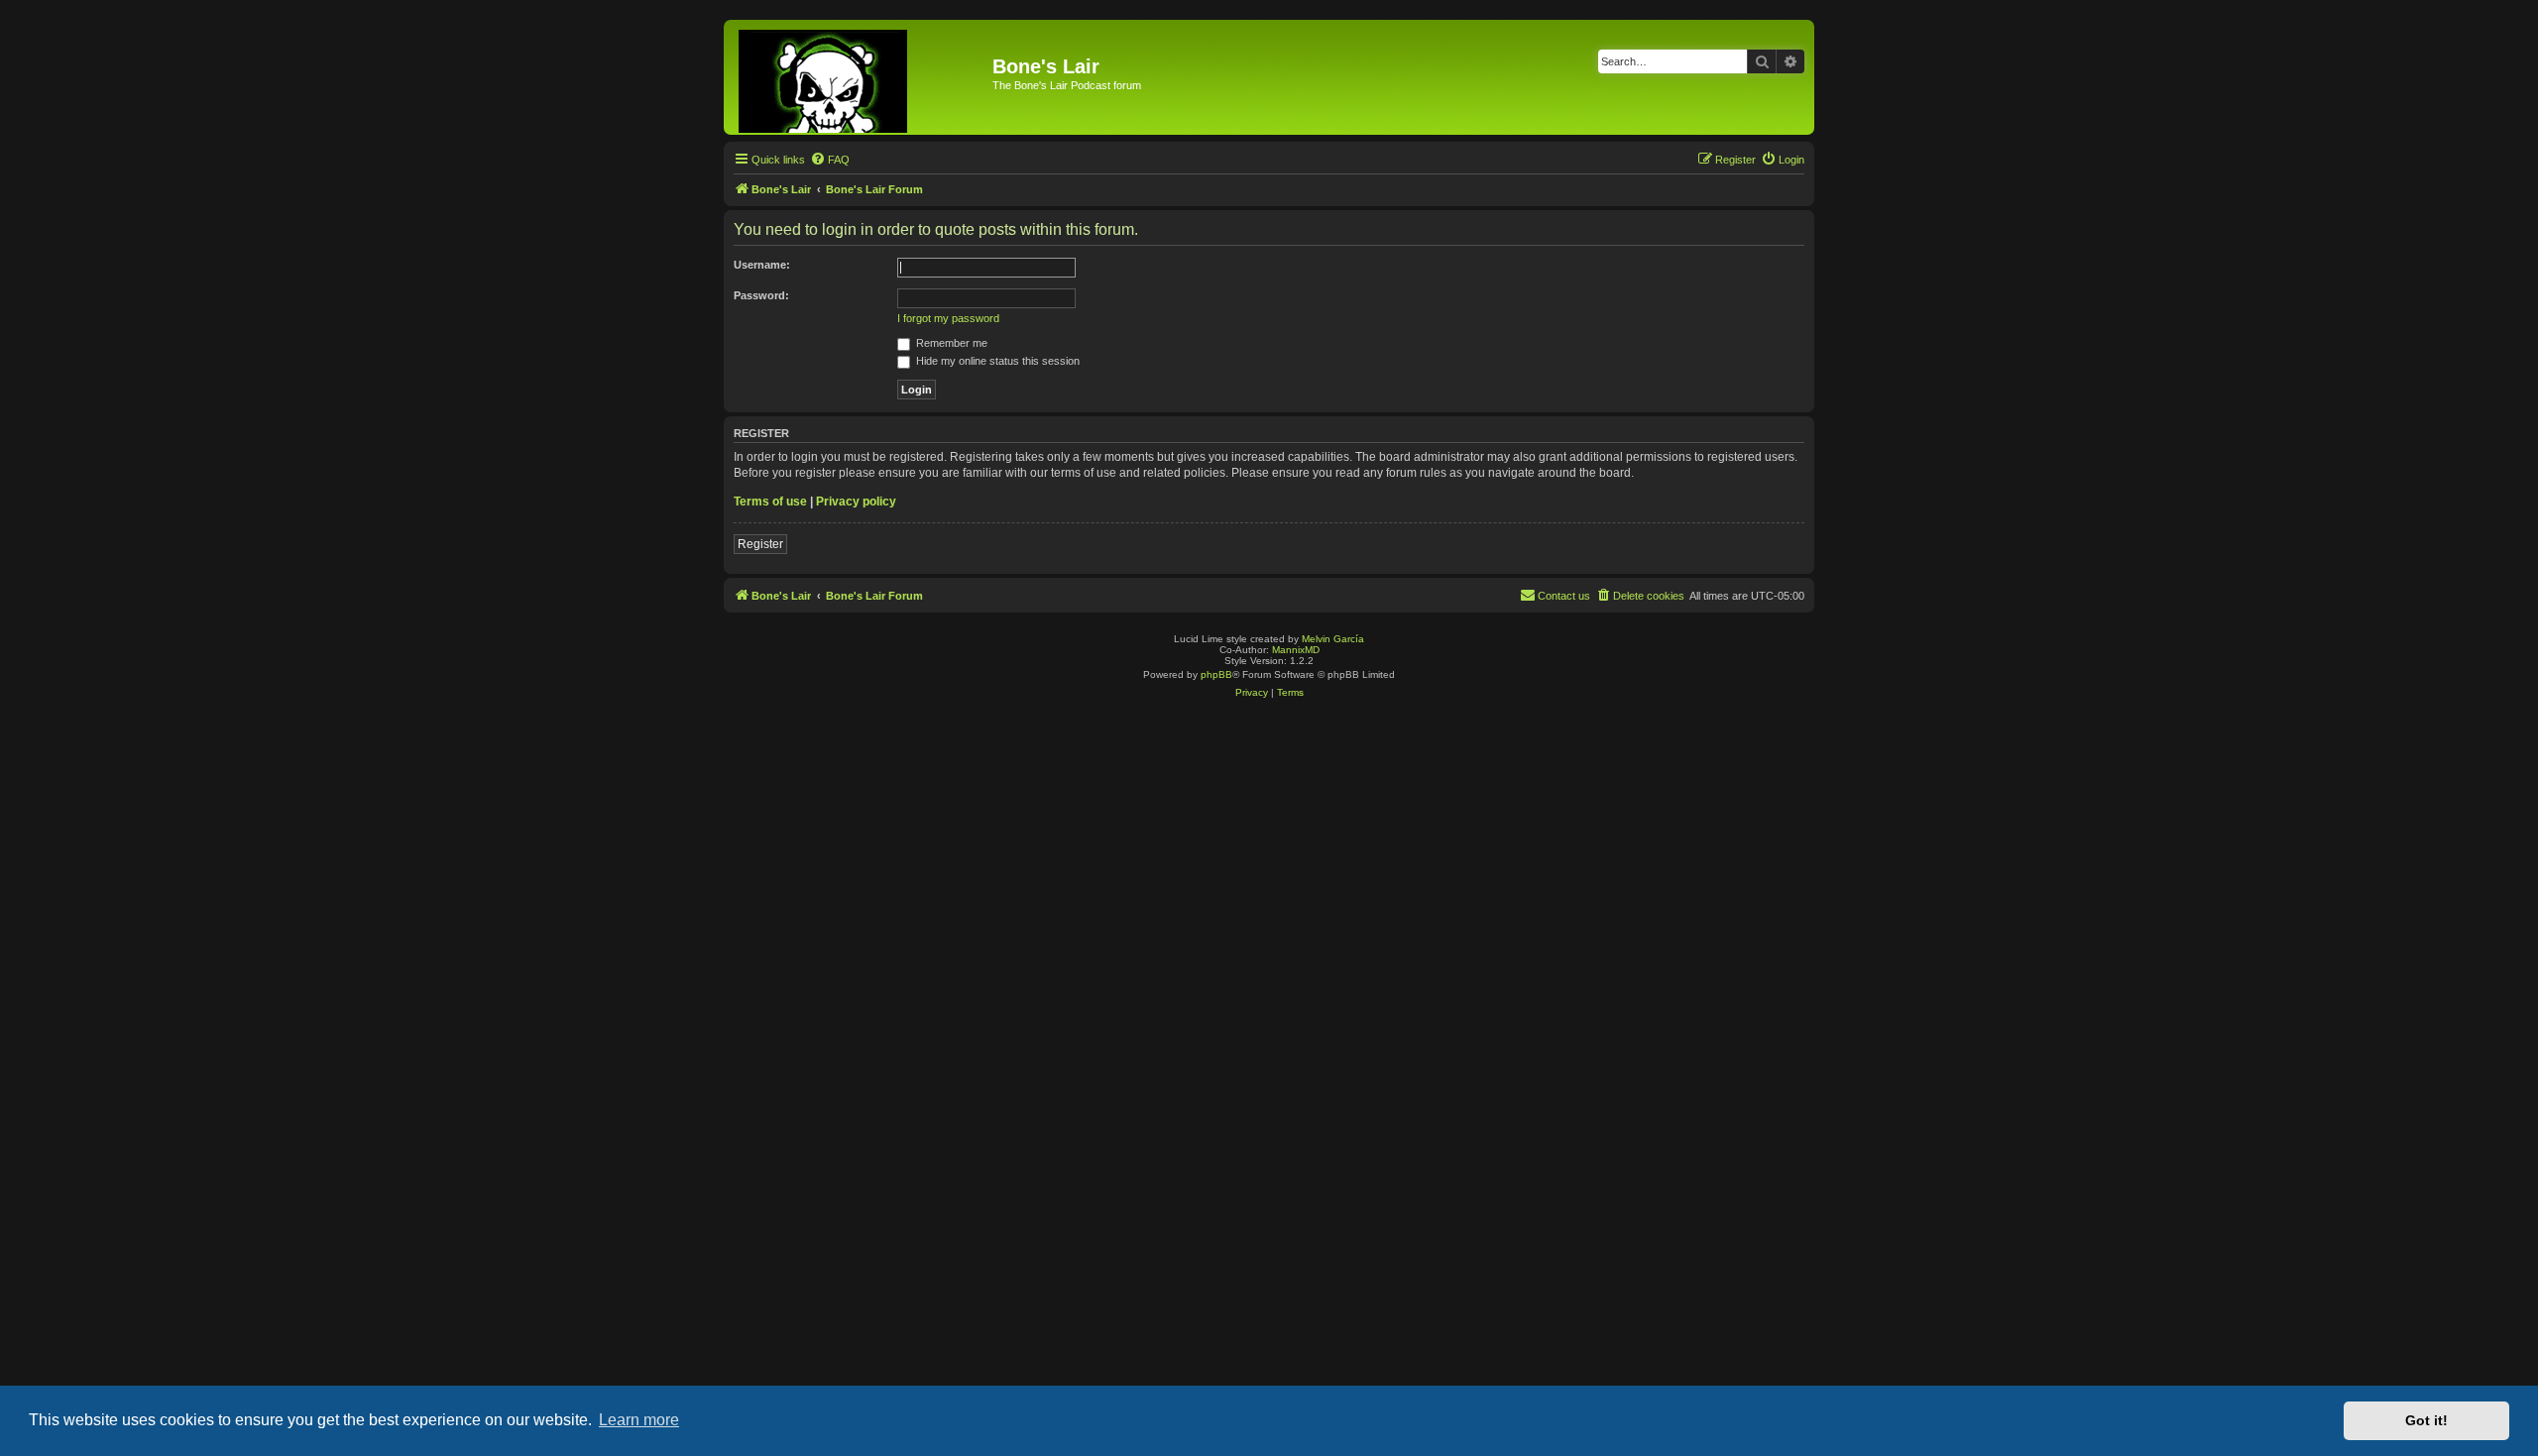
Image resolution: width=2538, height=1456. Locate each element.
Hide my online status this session (996, 361)
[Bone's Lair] (861, 77)
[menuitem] (830, 160)
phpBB (1216, 674)
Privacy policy (856, 502)
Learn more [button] (639, 1420)
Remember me (950, 343)
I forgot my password (948, 318)
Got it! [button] (2426, 1420)
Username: (762, 265)
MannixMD (1296, 650)
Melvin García (1333, 639)
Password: (761, 295)
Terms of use (770, 502)
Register (760, 544)
